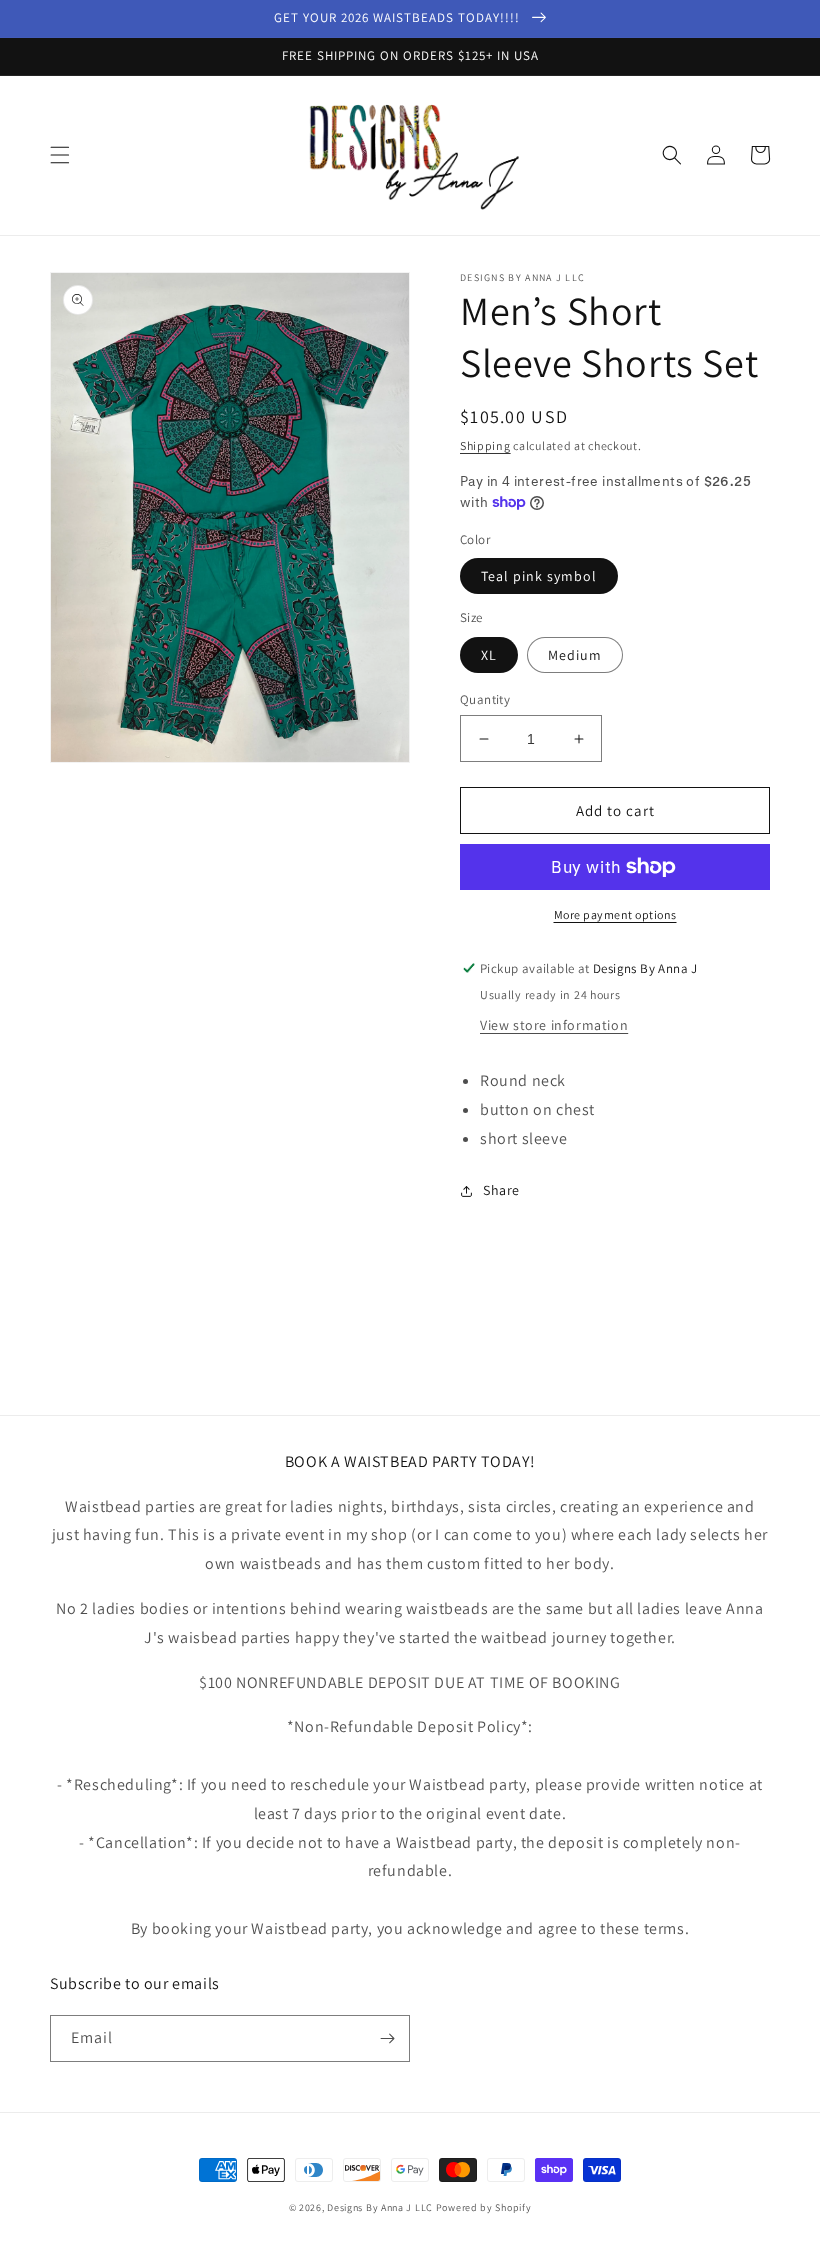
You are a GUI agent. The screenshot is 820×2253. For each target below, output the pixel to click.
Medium (575, 655)
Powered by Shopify (484, 2207)
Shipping (485, 445)
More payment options (615, 914)
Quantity (485, 699)
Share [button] (501, 1190)
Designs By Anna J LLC (380, 2207)
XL (489, 655)
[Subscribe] (387, 2038)
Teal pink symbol (539, 576)
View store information (554, 1025)
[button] (60, 155)
